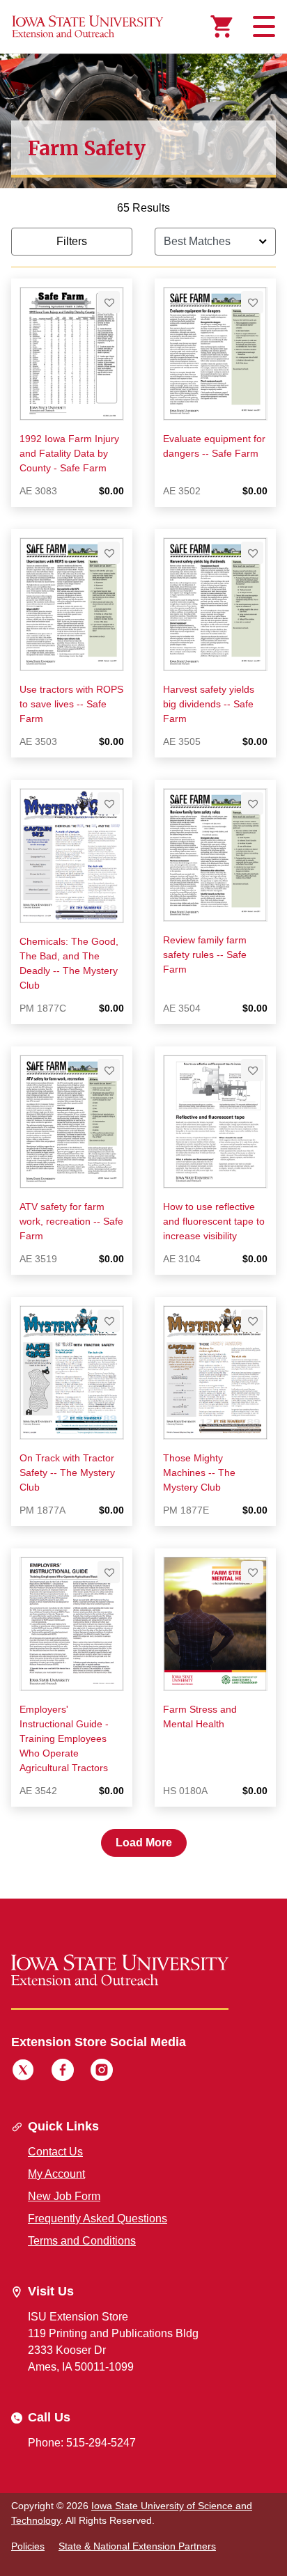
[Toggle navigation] (262, 26)
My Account (56, 2174)
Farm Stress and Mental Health (200, 1717)
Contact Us (55, 2152)
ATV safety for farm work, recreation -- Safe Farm (71, 1221)
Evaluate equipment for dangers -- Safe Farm (214, 446)
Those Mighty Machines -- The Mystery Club (199, 1472)
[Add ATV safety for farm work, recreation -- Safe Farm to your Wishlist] (109, 1070)
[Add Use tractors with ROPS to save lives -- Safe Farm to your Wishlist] (109, 553)
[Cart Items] (222, 26)
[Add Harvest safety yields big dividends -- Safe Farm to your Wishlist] (252, 553)
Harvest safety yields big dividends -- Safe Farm (209, 704)
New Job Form (64, 2196)
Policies (28, 2546)
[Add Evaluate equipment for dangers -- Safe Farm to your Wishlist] (252, 302)
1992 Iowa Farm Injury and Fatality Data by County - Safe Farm (69, 453)
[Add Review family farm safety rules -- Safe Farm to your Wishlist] (252, 803)
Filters (72, 241)
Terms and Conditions (82, 2241)
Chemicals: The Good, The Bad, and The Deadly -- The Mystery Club (69, 963)
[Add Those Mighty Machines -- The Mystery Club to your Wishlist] (252, 1321)
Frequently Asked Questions (98, 2218)
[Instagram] (102, 2072)
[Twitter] (23, 2072)
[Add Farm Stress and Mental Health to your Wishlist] (252, 1572)
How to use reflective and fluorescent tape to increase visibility (214, 1221)
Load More (144, 1843)
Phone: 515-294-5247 (82, 2443)
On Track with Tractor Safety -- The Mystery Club (67, 1472)
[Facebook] (63, 2072)
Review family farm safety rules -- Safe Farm (205, 955)
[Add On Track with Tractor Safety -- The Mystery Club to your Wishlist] (109, 1321)
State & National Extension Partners (137, 2546)
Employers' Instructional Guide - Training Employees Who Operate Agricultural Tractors (64, 1738)
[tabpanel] (143, 1028)
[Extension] (88, 26)
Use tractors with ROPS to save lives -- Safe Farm (71, 704)
